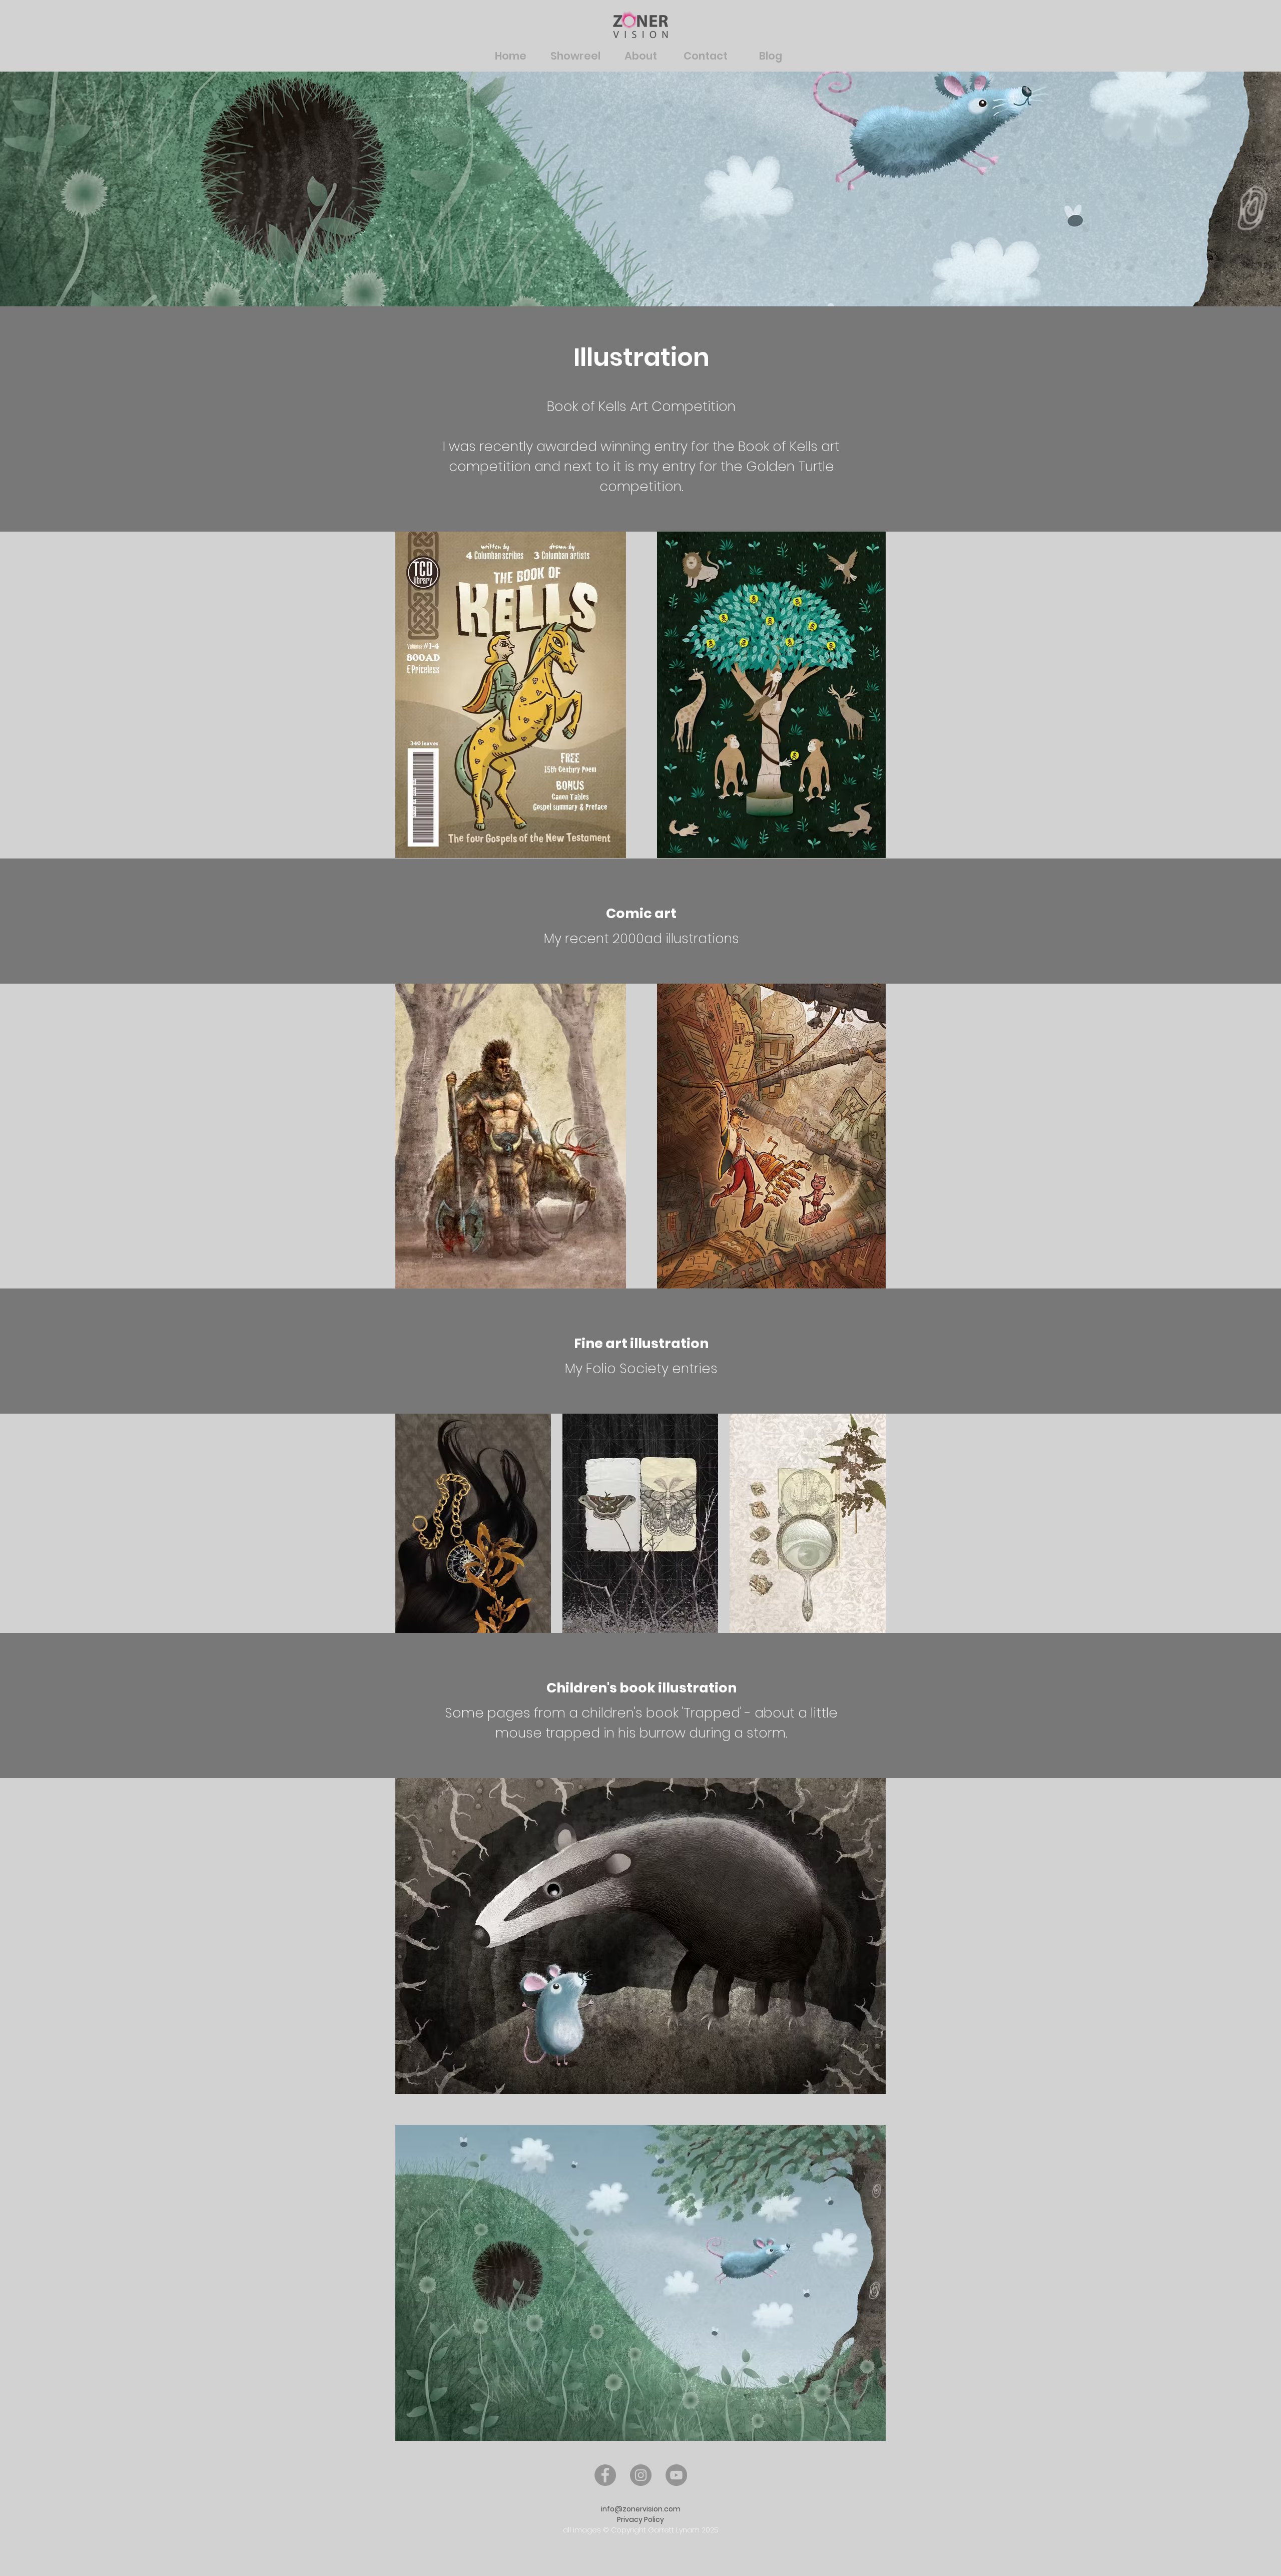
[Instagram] (641, 2475)
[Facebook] (605, 2475)
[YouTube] (676, 2475)
